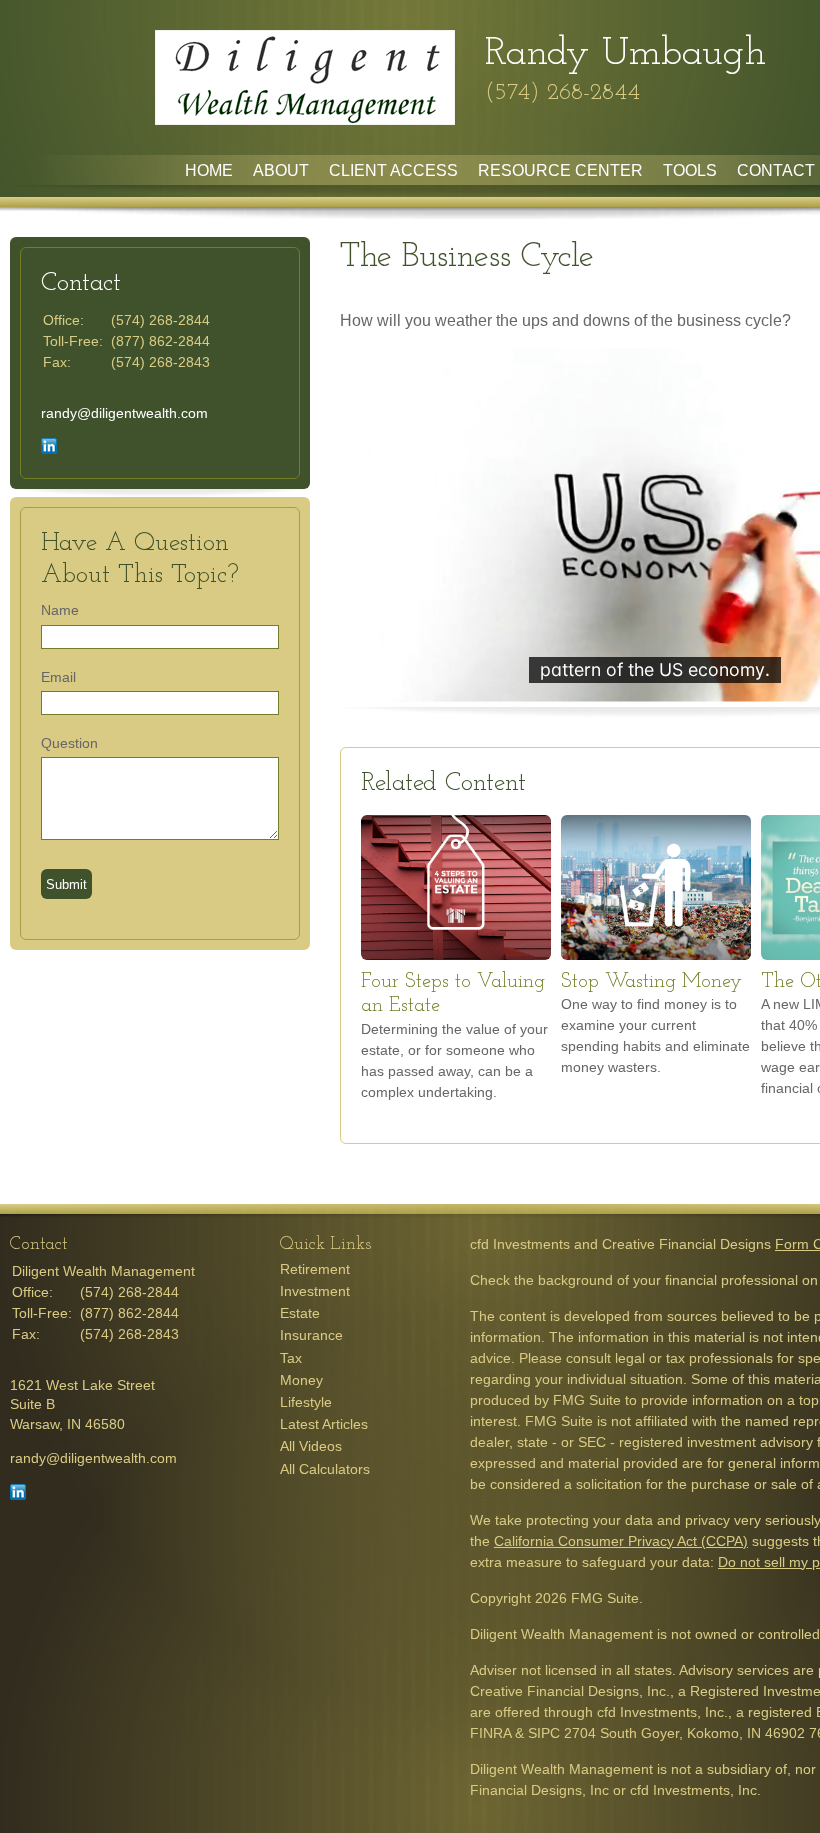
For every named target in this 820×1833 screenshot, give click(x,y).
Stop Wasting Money (651, 982)
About (281, 170)
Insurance (311, 1335)
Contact (776, 170)
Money (301, 1380)
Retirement (315, 1269)
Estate (300, 1313)
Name (60, 610)
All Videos (311, 1446)
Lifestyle (306, 1402)
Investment (315, 1291)
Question (69, 743)
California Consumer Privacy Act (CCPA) (621, 1541)
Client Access (393, 170)
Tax (291, 1358)
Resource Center (560, 170)
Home (209, 170)
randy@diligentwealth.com (124, 413)
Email (58, 677)
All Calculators (325, 1469)
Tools (690, 170)
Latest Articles (324, 1424)
